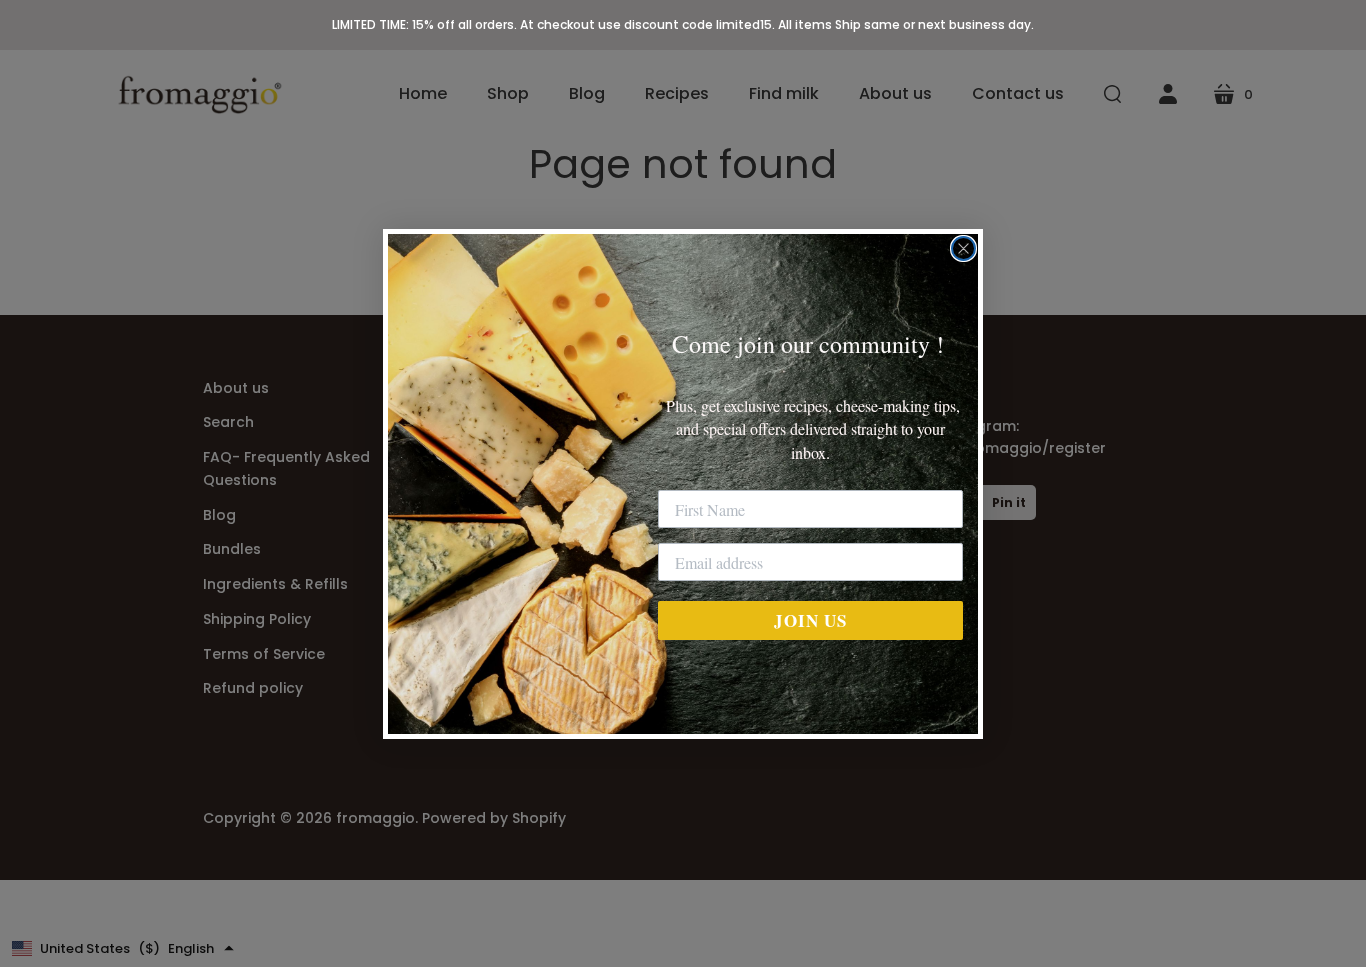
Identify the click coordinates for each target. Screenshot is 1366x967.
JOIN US (810, 620)
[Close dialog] (963, 248)
